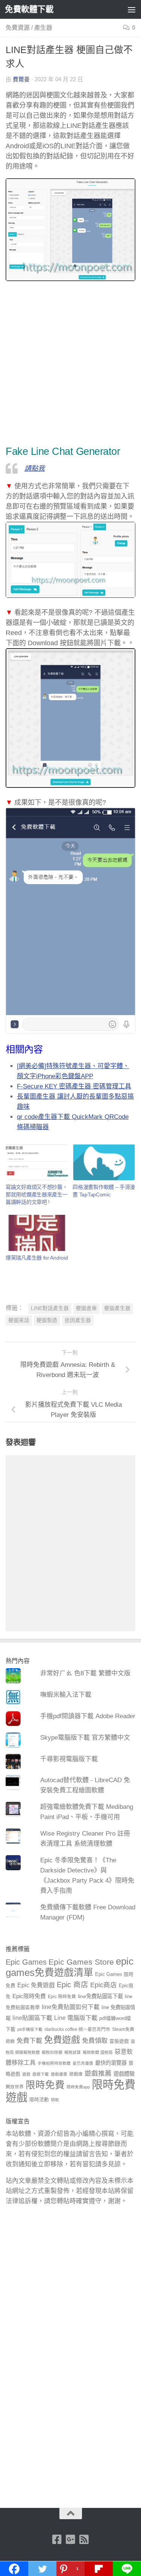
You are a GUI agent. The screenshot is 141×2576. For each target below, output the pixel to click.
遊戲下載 (41, 2074)
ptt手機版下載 (30, 2029)
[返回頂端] (71, 2514)
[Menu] (132, 9)
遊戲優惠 (59, 2074)
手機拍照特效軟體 (54, 2063)
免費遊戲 (62, 2040)
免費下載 (29, 2041)
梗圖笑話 (19, 1320)
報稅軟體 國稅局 (98, 2052)
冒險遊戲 (119, 2041)
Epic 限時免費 (62, 1997)
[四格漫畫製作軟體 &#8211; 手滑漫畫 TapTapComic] (104, 1162)
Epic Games (26, 1962)
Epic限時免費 (29, 1996)
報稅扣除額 (52, 2052)
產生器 (43, 28)
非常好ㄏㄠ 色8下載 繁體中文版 (85, 1673)
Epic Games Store (81, 1962)
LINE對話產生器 (50, 1308)
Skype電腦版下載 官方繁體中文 (85, 1738)
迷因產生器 (78, 1320)
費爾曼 (21, 79)
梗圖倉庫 (86, 1308)
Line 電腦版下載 (76, 2018)
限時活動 (39, 2100)
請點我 (35, 468)
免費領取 (95, 2041)
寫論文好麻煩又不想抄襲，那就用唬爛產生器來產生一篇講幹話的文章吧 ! (36, 1195)
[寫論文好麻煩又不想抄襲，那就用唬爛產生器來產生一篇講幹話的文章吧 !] (37, 1162)
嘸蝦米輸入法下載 (66, 1695)
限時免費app (78, 2087)
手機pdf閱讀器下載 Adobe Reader (88, 1716)
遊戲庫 (76, 2074)
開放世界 (15, 2087)
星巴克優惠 (83, 2063)
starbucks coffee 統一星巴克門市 (77, 2029)
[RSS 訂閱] (84, 2540)
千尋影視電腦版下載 (69, 1759)
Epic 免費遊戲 (36, 1985)
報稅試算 (73, 2052)
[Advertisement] (70, 364)
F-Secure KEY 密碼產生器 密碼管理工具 (74, 1086)
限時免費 (45, 2085)
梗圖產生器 (117, 1308)
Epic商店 (104, 1985)
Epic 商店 (73, 1985)
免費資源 (18, 28)
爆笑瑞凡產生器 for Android (37, 1258)
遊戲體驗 (124, 2074)
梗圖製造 (47, 1320)
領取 (55, 2100)
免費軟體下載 (29, 9)
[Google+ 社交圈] (71, 2540)
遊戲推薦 (98, 2073)
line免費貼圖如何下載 (71, 2007)
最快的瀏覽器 (111, 2063)
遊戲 (26, 2074)
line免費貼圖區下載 (100, 1996)
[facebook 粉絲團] (57, 2540)
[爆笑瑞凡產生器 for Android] (37, 1233)
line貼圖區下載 (32, 2018)
